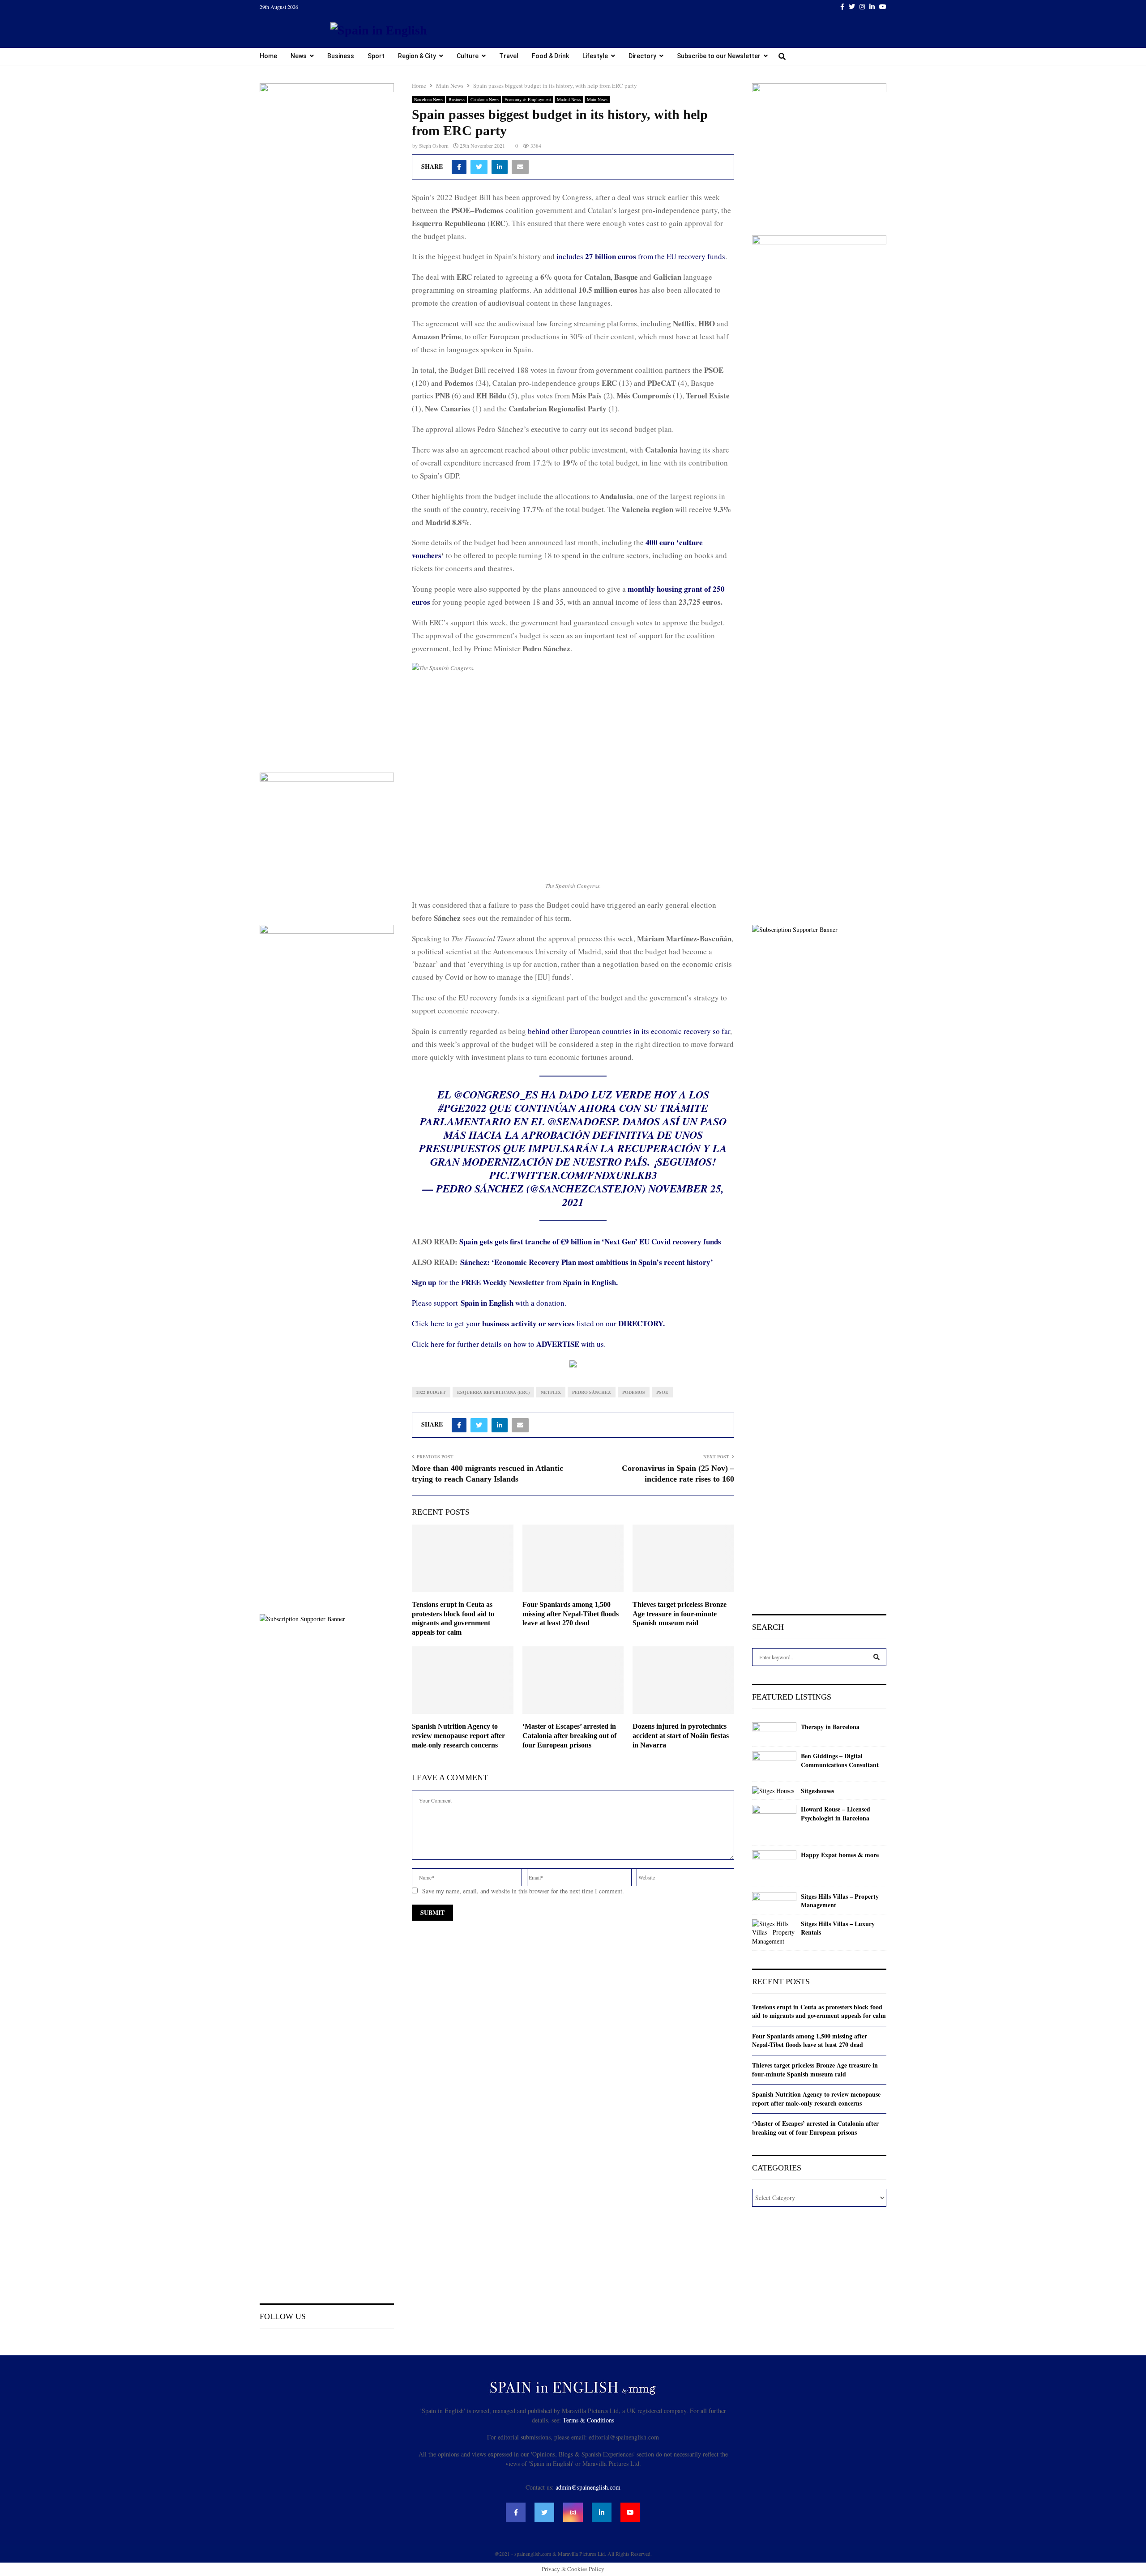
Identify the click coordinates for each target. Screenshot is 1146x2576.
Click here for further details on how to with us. (509, 1344)
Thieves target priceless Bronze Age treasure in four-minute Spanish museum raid (680, 1614)
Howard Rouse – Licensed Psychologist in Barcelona (836, 1813)
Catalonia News (485, 99)
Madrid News (569, 99)
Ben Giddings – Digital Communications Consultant (840, 1760)
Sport (376, 56)
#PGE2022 (462, 1108)
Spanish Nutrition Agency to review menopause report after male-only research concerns (458, 1736)
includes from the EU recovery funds (641, 256)
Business (341, 56)
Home (268, 56)
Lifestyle (595, 56)
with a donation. (513, 1303)
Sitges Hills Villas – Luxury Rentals (838, 1928)
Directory (642, 56)
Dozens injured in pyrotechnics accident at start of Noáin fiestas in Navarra (681, 1736)
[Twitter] (544, 2512)
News (299, 56)
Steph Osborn (434, 145)
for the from (515, 1282)
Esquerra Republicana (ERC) (493, 1392)
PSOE (662, 1392)
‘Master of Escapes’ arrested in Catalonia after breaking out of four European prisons (569, 1736)
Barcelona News (428, 99)
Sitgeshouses (817, 1791)
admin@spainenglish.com (588, 2487)
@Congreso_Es (496, 1094)
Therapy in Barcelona (830, 1727)
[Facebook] (516, 2512)
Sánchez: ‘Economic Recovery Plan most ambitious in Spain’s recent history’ (587, 1262)
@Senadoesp (582, 1121)
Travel (509, 56)
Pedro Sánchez (592, 1392)
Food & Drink (550, 56)
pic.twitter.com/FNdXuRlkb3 (573, 1175)
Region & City (417, 56)
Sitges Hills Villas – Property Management (840, 1901)
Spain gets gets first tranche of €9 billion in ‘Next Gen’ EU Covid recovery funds (590, 1241)
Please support (436, 1303)
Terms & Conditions (588, 2420)
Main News (597, 99)
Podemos (634, 1392)
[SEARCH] (877, 1657)
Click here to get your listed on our (538, 1323)
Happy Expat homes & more (840, 1855)
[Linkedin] (602, 2512)
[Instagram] (573, 2512)
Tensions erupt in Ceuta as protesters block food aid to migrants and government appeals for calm (819, 2011)
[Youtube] (630, 2512)
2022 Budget (431, 1392)
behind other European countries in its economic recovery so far (629, 1031)
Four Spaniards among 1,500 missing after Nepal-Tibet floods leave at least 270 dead (571, 1614)
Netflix (551, 1392)
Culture (468, 56)
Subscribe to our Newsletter (719, 56)
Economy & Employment (528, 99)
